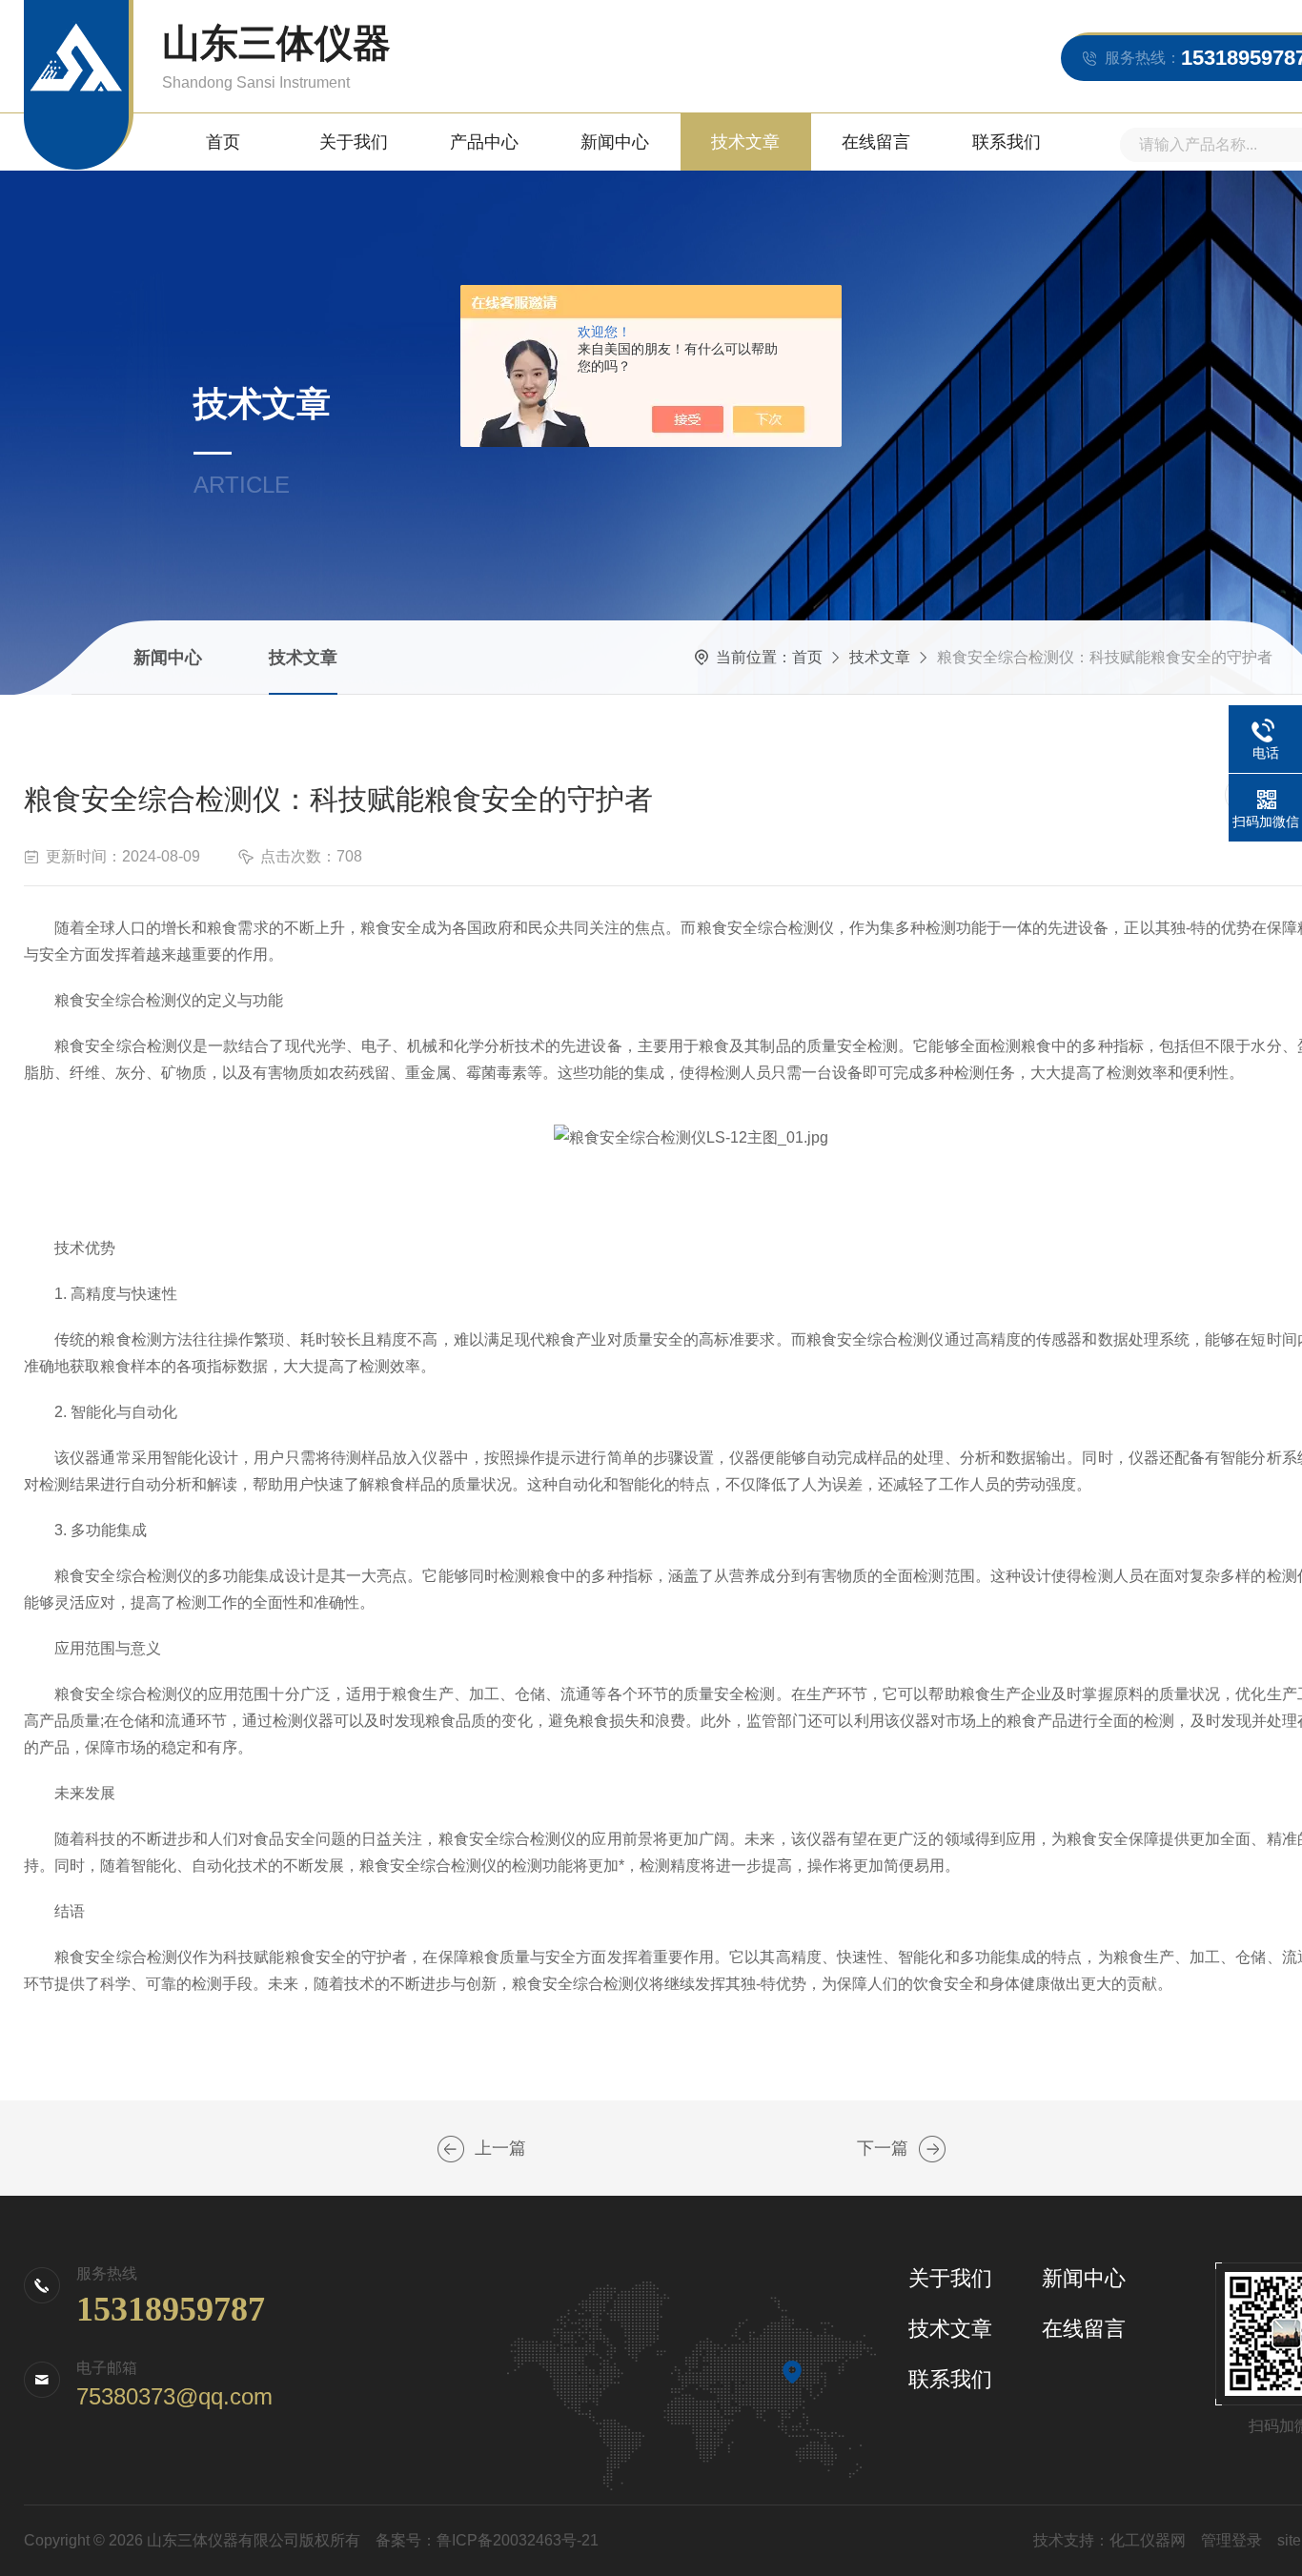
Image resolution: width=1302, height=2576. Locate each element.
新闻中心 (615, 142)
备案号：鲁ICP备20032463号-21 (487, 2540)
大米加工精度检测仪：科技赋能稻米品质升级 (932, 2149)
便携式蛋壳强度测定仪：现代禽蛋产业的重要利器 (451, 2149)
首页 (223, 142)
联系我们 (1007, 142)
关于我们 (354, 142)
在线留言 (876, 142)
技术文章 (745, 142)
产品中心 (484, 142)
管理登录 (1231, 2540)
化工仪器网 (1148, 2540)
